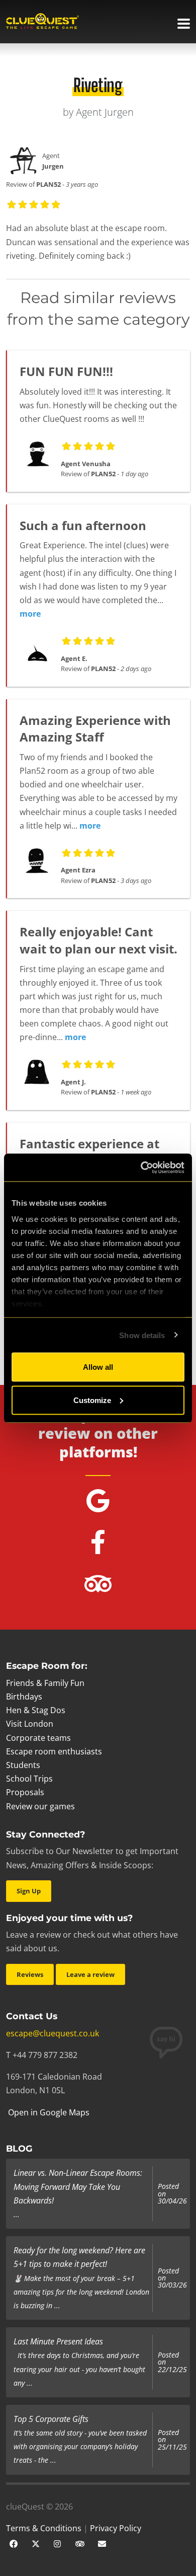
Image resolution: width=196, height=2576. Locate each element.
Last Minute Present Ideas (58, 2341)
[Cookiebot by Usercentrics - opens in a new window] (141, 1167)
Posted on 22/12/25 (172, 2362)
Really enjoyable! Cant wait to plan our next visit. (99, 940)
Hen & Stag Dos (36, 1710)
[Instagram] (58, 2543)
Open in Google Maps (48, 2112)
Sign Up (29, 1891)
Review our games (40, 1806)
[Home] (42, 22)
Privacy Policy (116, 2528)
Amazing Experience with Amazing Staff (95, 729)
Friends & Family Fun (45, 1683)
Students (23, 1765)
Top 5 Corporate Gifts (51, 2419)
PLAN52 (48, 184)
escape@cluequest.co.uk (53, 2033)
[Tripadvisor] (80, 2543)
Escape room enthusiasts (54, 1751)
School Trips (29, 1779)
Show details (142, 1335)
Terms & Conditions (44, 2528)
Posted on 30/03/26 (172, 2278)
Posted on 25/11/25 (172, 2440)
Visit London (30, 1724)
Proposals (25, 1792)
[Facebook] (14, 2543)
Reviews (30, 1974)
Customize (92, 1400)
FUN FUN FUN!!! (66, 371)
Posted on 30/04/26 (172, 2194)
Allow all (98, 1367)
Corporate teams (38, 1738)
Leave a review (90, 1974)
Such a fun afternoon (83, 525)
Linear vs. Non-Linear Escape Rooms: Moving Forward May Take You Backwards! (78, 2186)
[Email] (102, 2543)
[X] (36, 2543)
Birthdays (24, 1697)
